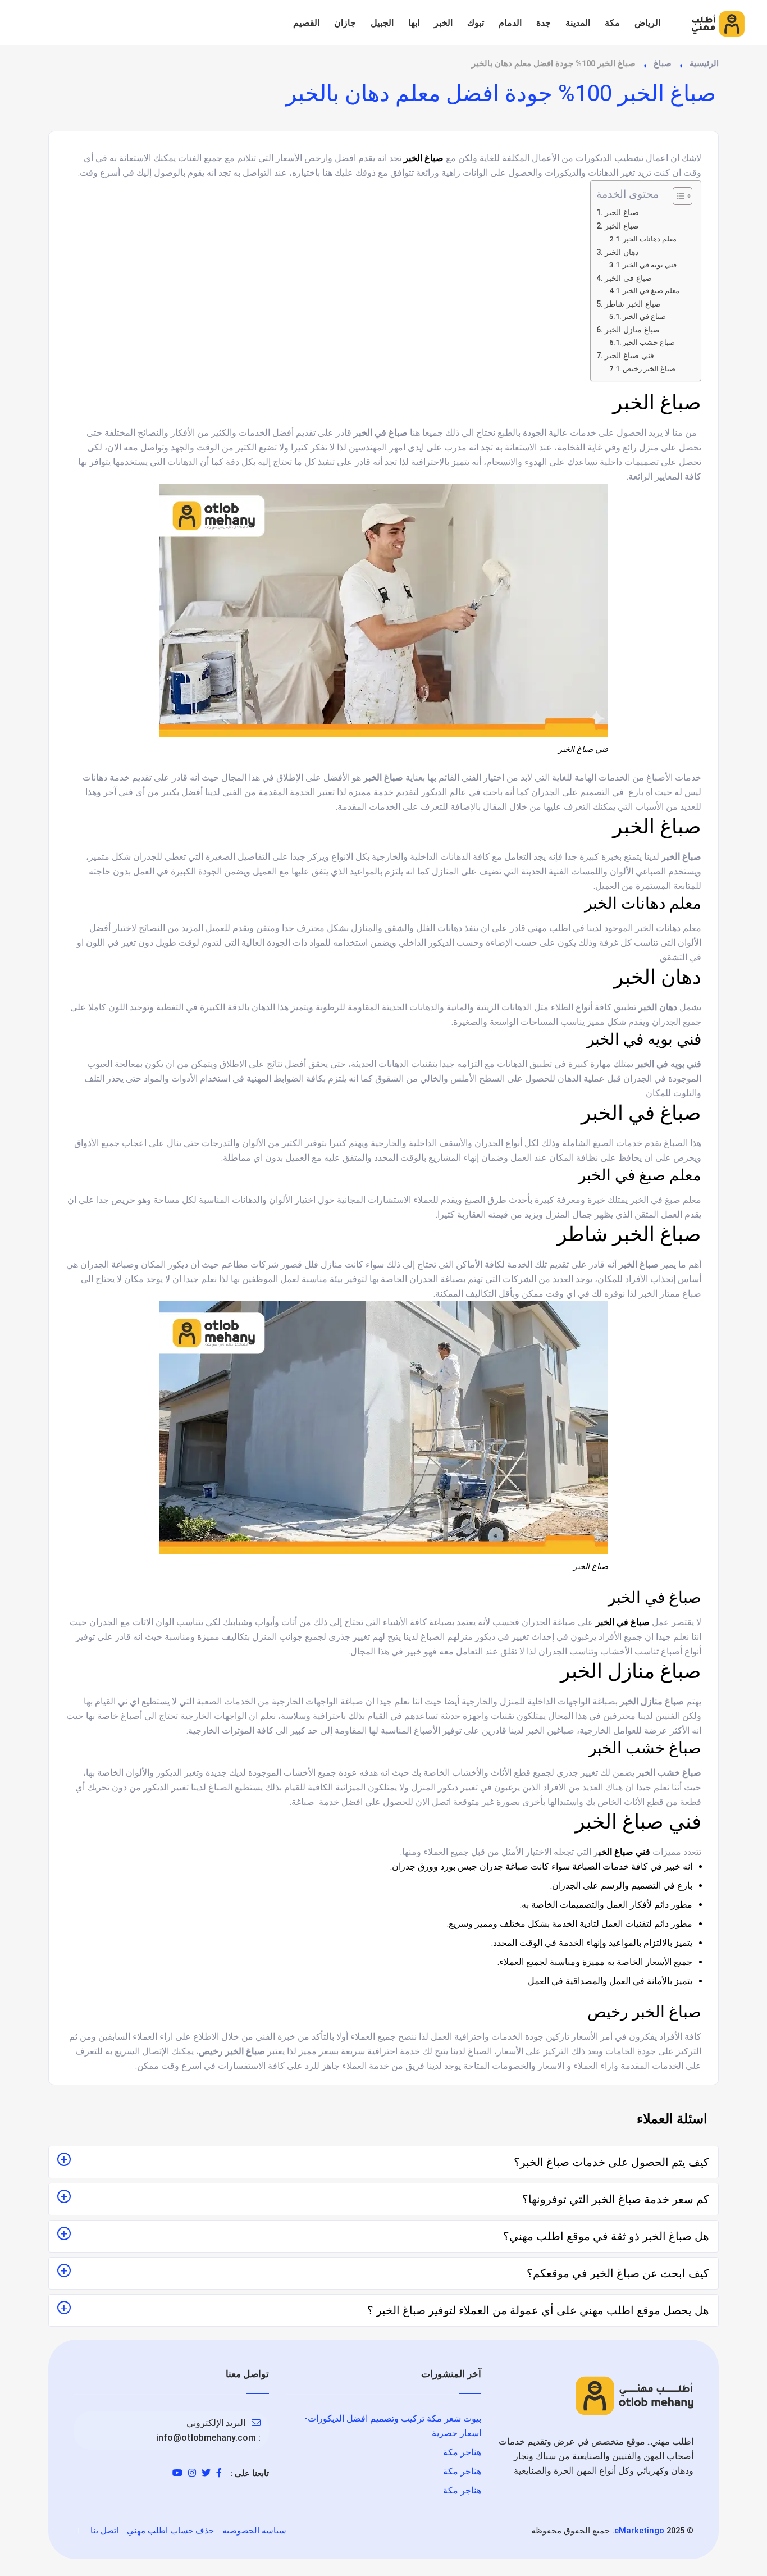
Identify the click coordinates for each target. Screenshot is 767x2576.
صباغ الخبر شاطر (633, 304)
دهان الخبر (622, 252)
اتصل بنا (104, 2531)
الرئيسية (704, 63)
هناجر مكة (462, 2452)
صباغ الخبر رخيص (649, 369)
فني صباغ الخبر (629, 356)
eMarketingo (639, 2531)
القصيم (306, 23)
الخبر (443, 23)
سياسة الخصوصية (254, 2531)
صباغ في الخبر (628, 278)
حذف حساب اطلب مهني (170, 2531)
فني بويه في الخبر (650, 265)
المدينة (578, 23)
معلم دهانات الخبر (650, 239)
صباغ (663, 63)
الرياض (647, 23)
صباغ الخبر (622, 213)
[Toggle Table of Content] (677, 196)
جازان (345, 23)
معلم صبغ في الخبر (651, 291)
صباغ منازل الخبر (632, 330)
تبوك (476, 23)
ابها (414, 23)
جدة (544, 23)
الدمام (510, 23)
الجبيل (382, 23)
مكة (612, 23)
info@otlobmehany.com (206, 2438)
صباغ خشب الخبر (649, 342)
